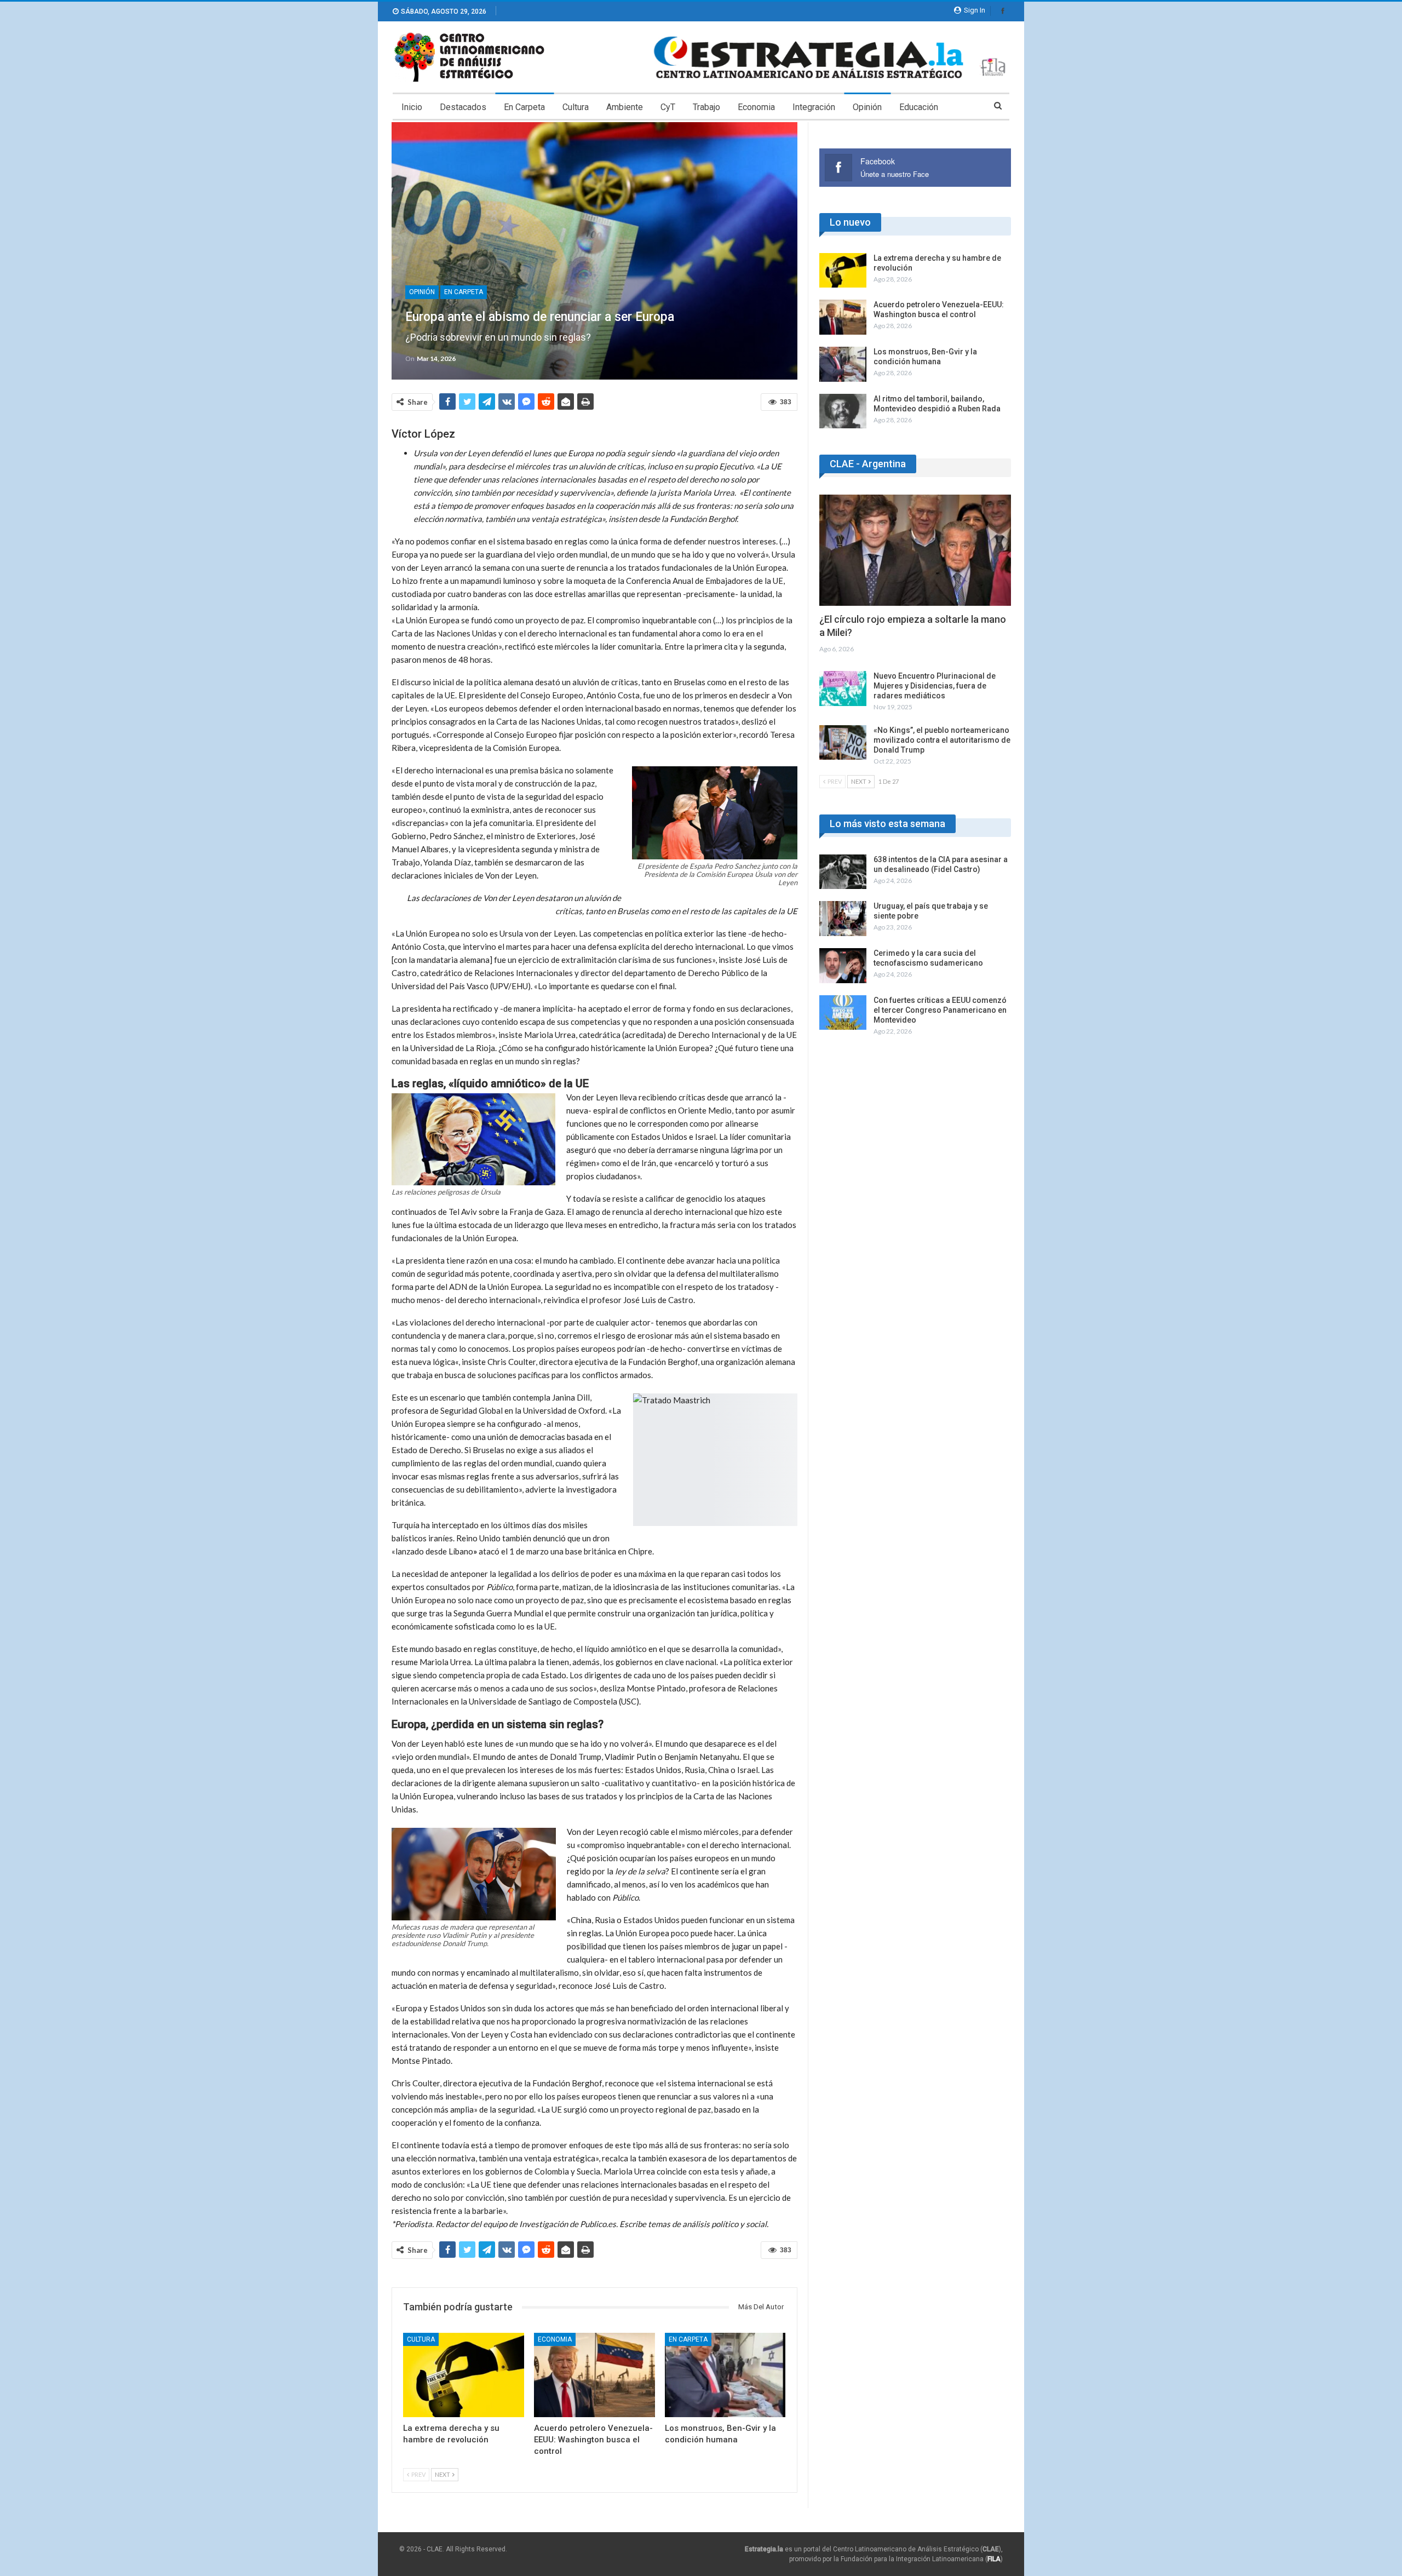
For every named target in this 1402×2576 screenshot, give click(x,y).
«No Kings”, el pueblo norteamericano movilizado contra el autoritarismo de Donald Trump (942, 740)
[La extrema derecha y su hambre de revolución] (464, 2375)
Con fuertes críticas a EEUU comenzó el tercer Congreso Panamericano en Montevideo (940, 1010)
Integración (814, 107)
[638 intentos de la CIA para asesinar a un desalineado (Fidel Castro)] (843, 872)
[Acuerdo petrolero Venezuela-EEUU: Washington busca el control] (594, 2375)
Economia (756, 107)
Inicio (412, 107)
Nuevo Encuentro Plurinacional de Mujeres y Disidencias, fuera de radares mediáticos (935, 686)
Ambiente (625, 107)
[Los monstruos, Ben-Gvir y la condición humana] (725, 2375)
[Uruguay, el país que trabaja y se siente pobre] (843, 919)
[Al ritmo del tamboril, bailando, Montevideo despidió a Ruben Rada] (843, 411)
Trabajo (706, 107)
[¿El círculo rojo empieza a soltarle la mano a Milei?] (915, 550)
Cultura (576, 107)
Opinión (867, 107)
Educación (919, 107)
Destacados (463, 107)
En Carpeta (524, 107)
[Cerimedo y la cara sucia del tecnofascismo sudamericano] (843, 966)
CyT (668, 107)
